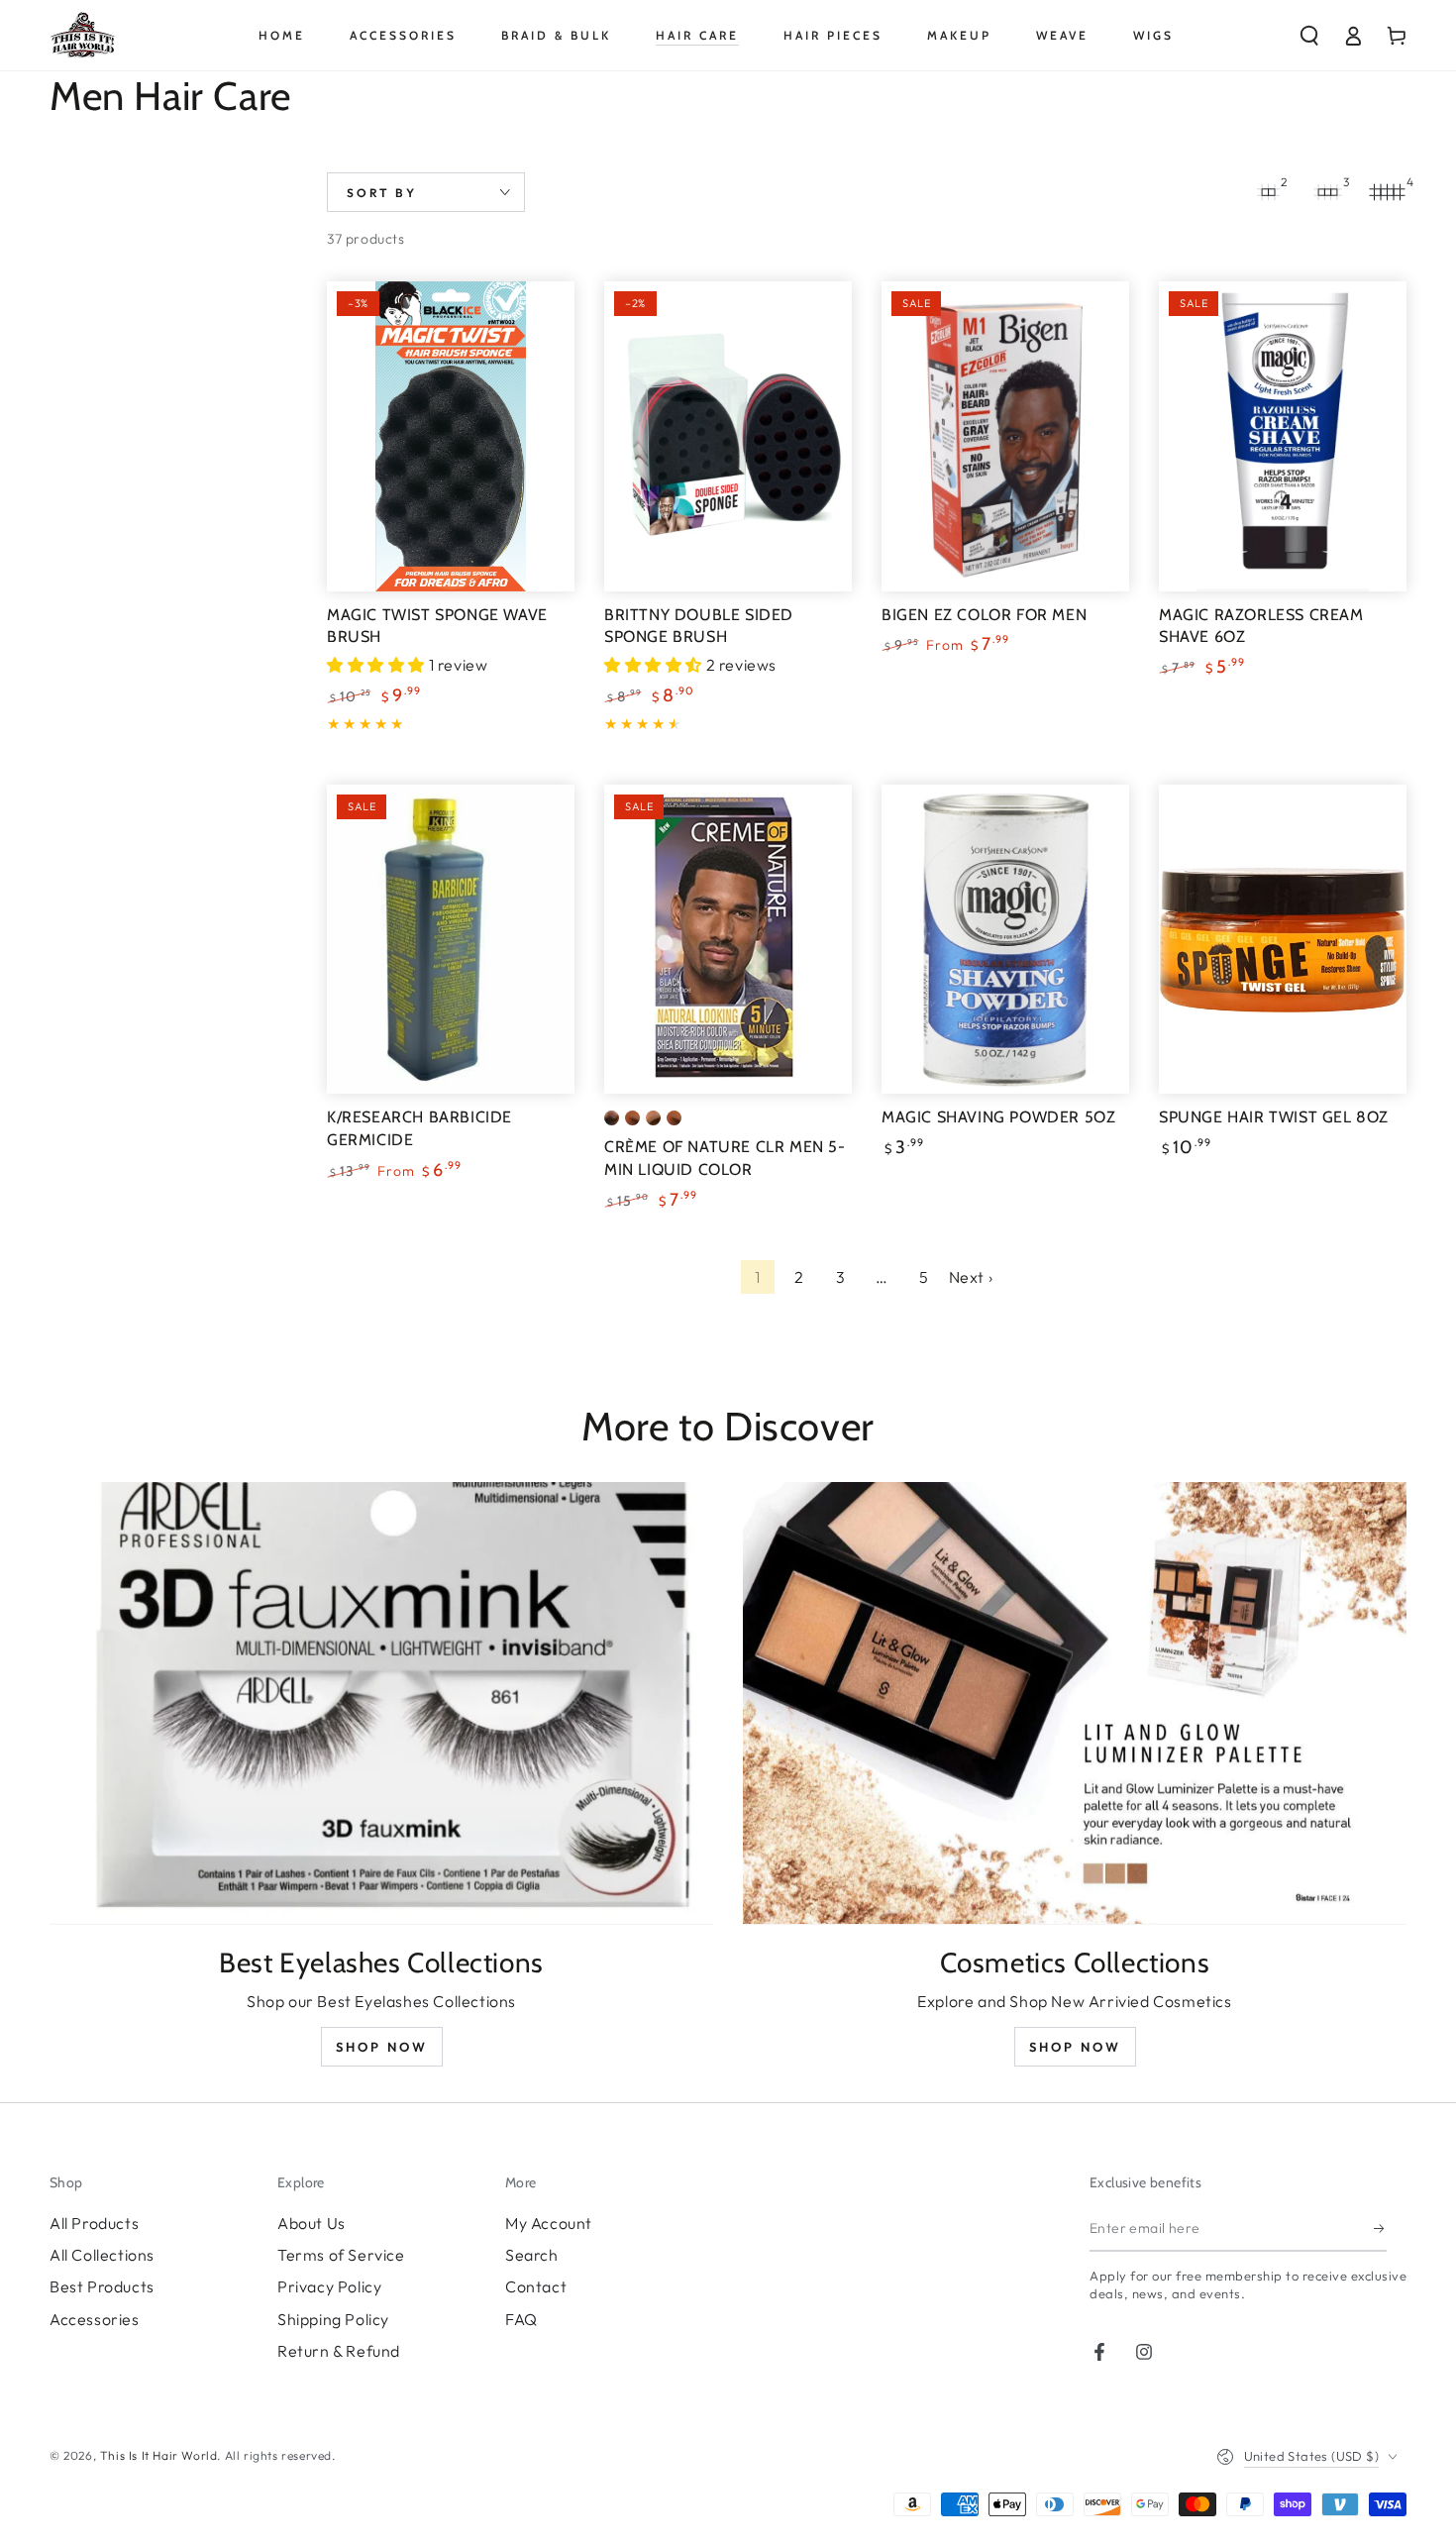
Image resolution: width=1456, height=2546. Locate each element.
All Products (94, 2223)
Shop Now (382, 2047)
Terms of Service (341, 2255)
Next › (971, 1277)
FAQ (521, 2319)
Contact (536, 2286)
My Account (549, 2223)
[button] (1309, 36)
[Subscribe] (1380, 2229)
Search (532, 2255)
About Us (312, 2223)
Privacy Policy (329, 2286)
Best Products (102, 2286)
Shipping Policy (333, 2319)
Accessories (95, 2319)
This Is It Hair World (159, 2455)
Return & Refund (339, 2351)
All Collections (102, 2255)
